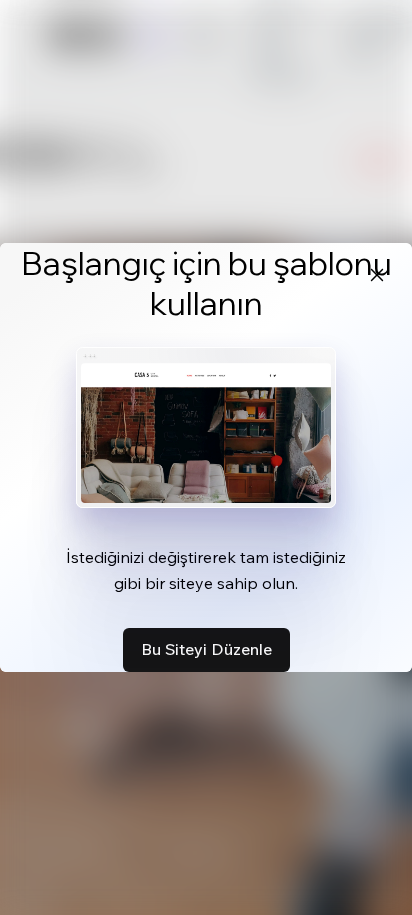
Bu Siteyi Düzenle (206, 649)
